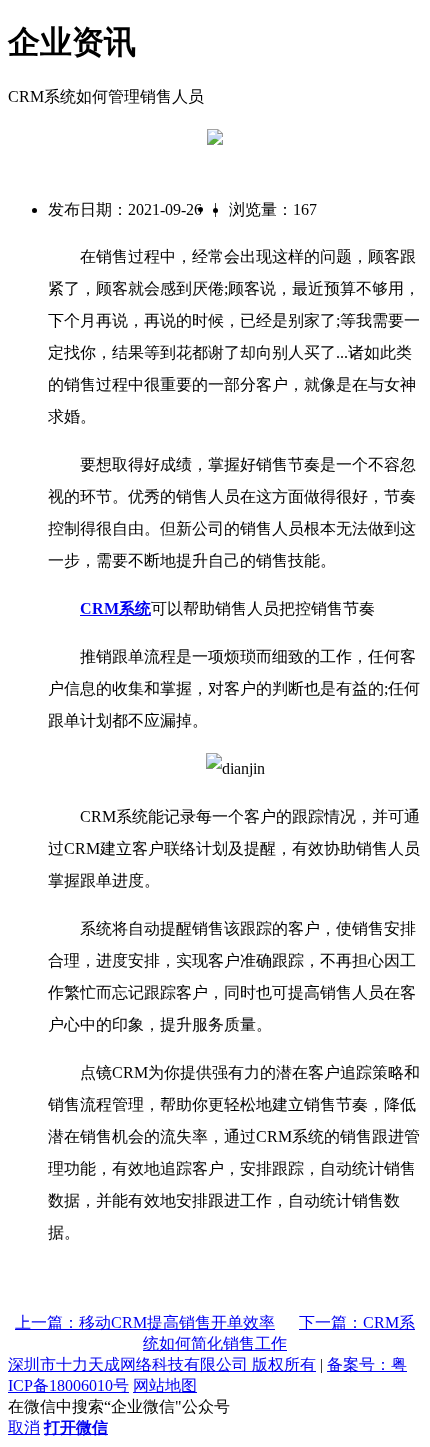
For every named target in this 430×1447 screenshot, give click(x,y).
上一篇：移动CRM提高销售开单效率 (145, 1322)
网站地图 (165, 1385)
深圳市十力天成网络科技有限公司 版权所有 (162, 1364)
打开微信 (76, 1427)
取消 (24, 1427)
